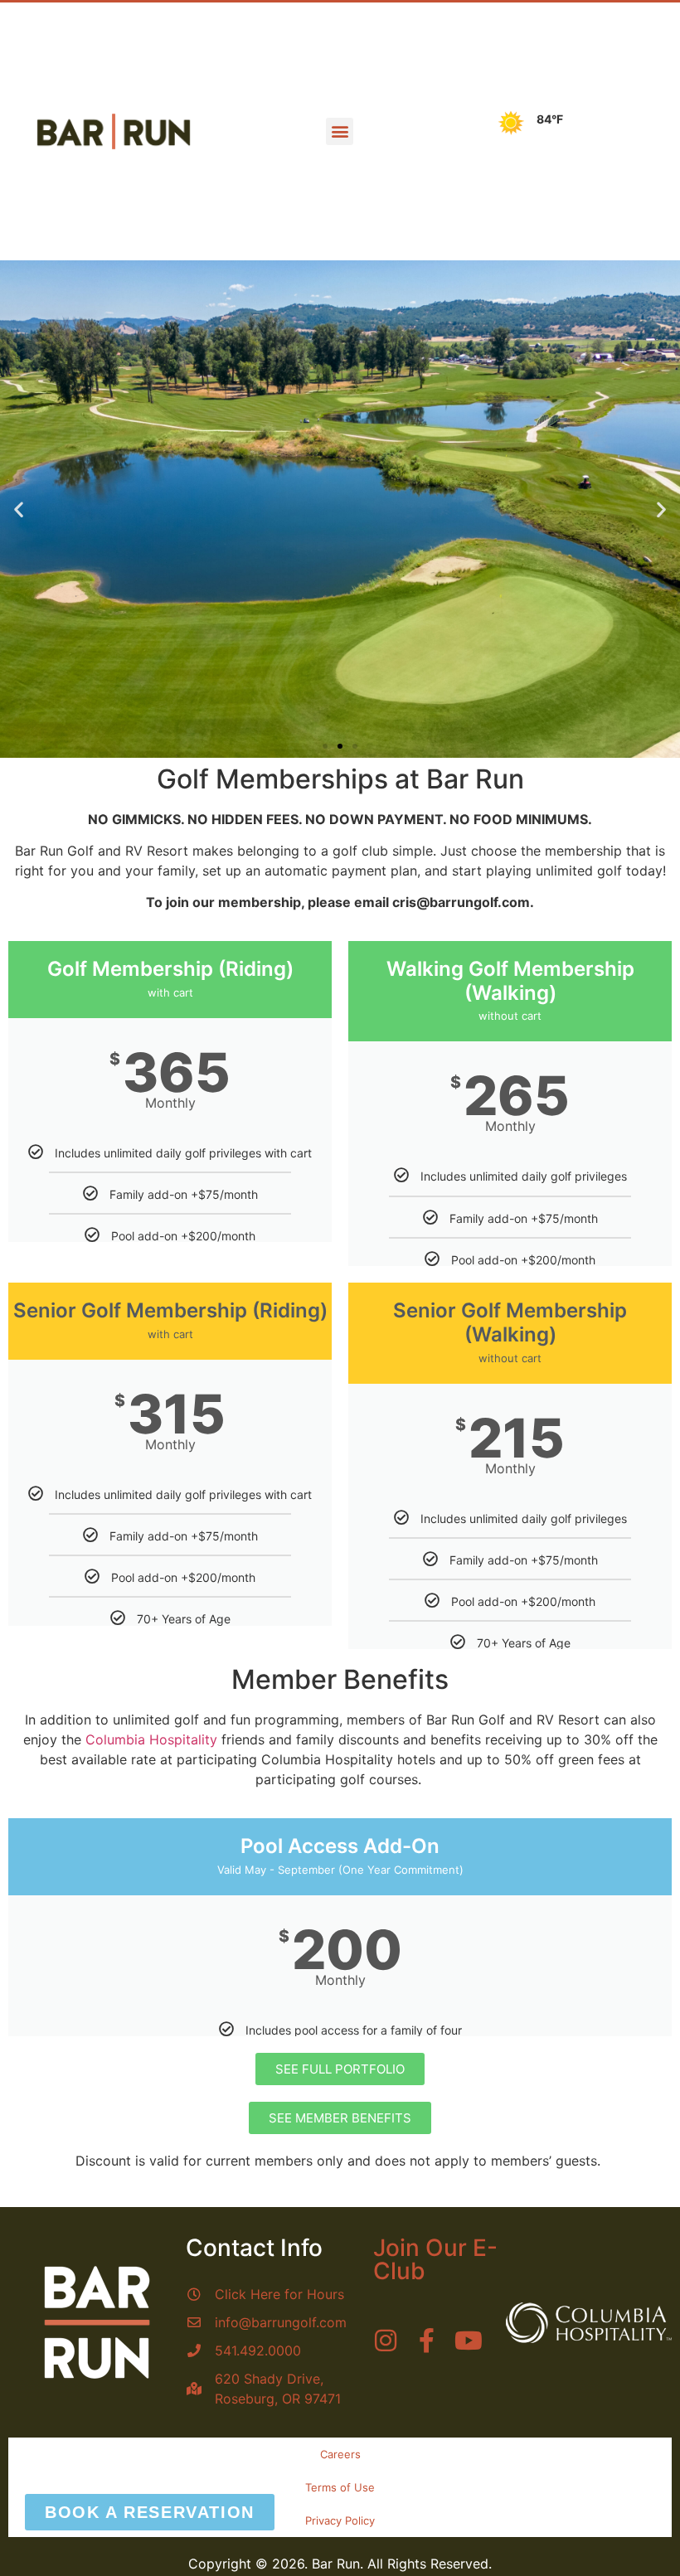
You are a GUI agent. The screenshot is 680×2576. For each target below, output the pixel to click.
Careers (340, 2454)
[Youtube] (469, 2341)
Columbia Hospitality (151, 1739)
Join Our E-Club (435, 2259)
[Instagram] (386, 2341)
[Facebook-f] (427, 2341)
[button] (340, 131)
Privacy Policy (340, 2520)
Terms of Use (340, 2487)
